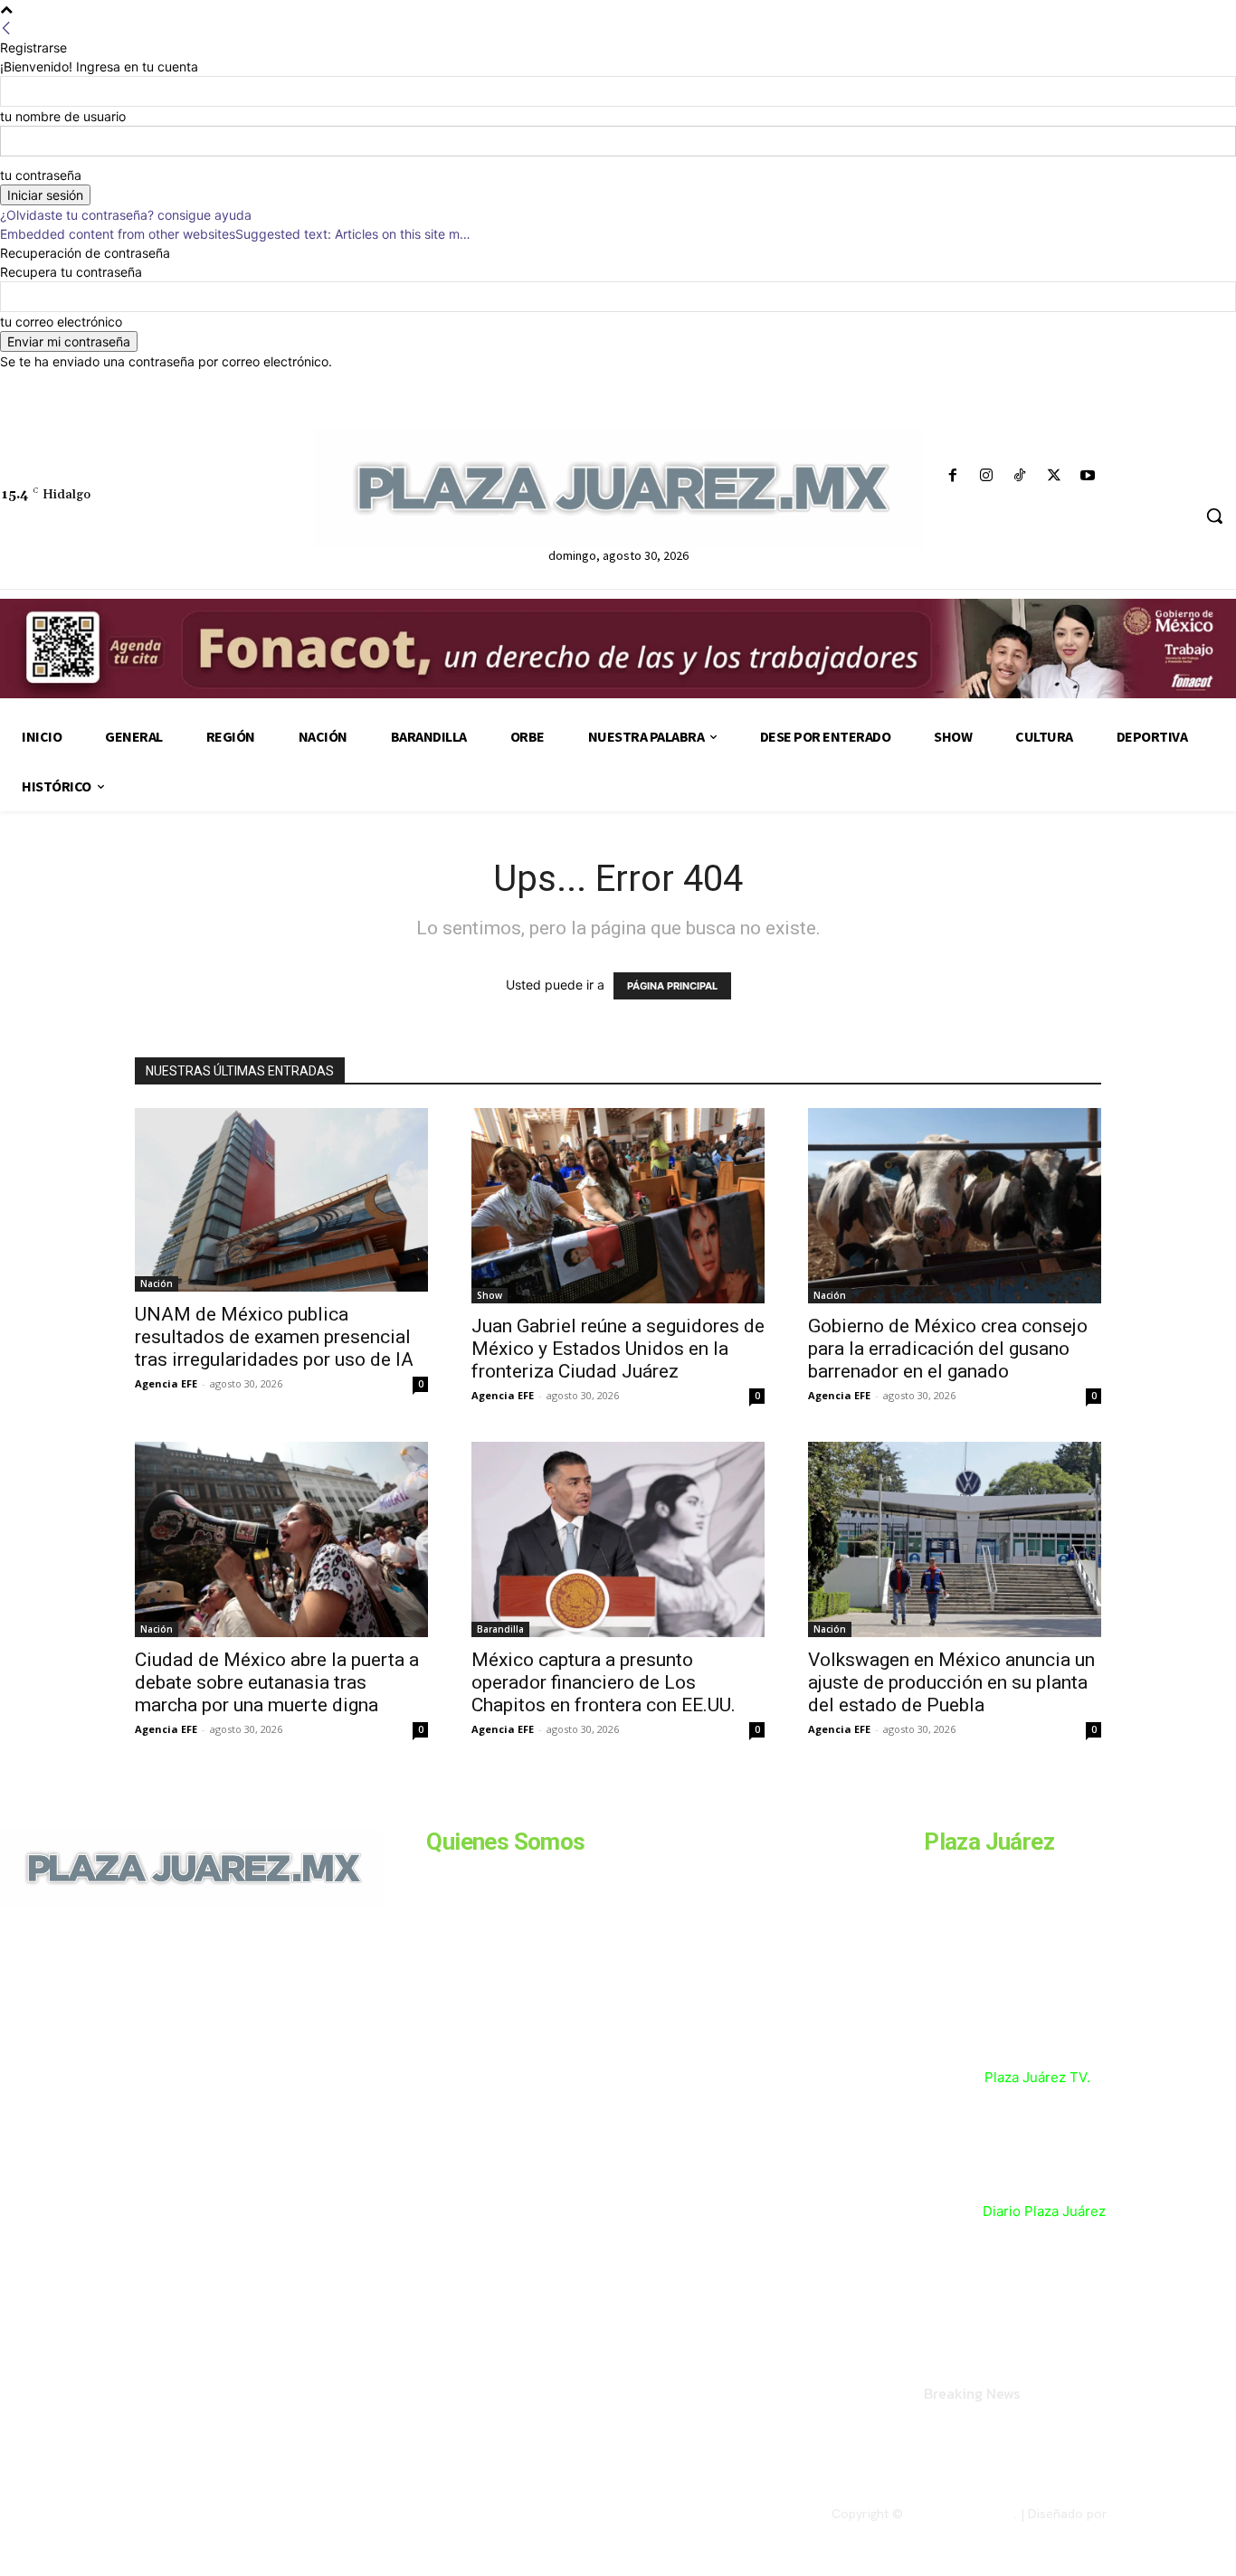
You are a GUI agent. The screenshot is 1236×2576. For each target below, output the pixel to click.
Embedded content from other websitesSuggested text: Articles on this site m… (235, 234)
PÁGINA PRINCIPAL (672, 986)
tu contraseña (41, 175)
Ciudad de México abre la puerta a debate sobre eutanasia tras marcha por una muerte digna (277, 1682)
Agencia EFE (166, 1383)
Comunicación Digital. (1174, 2514)
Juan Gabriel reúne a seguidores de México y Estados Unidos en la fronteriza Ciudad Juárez (618, 1349)
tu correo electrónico (61, 322)
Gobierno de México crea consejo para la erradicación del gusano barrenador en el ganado (948, 1349)
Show (490, 1295)
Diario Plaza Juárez (1044, 2211)
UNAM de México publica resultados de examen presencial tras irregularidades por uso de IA (274, 1337)
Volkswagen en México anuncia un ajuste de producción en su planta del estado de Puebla (951, 1682)
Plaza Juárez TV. (1037, 2077)
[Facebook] (953, 476)
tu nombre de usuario (63, 116)
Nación (157, 1283)
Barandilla (500, 1629)
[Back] (6, 28)
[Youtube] (1087, 476)
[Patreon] (98, 2031)
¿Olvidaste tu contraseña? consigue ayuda (126, 215)
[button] (1214, 516)
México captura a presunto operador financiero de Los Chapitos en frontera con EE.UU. (604, 1682)
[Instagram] (987, 476)
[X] (1054, 476)
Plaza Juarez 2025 (960, 2514)
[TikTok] (1020, 476)
